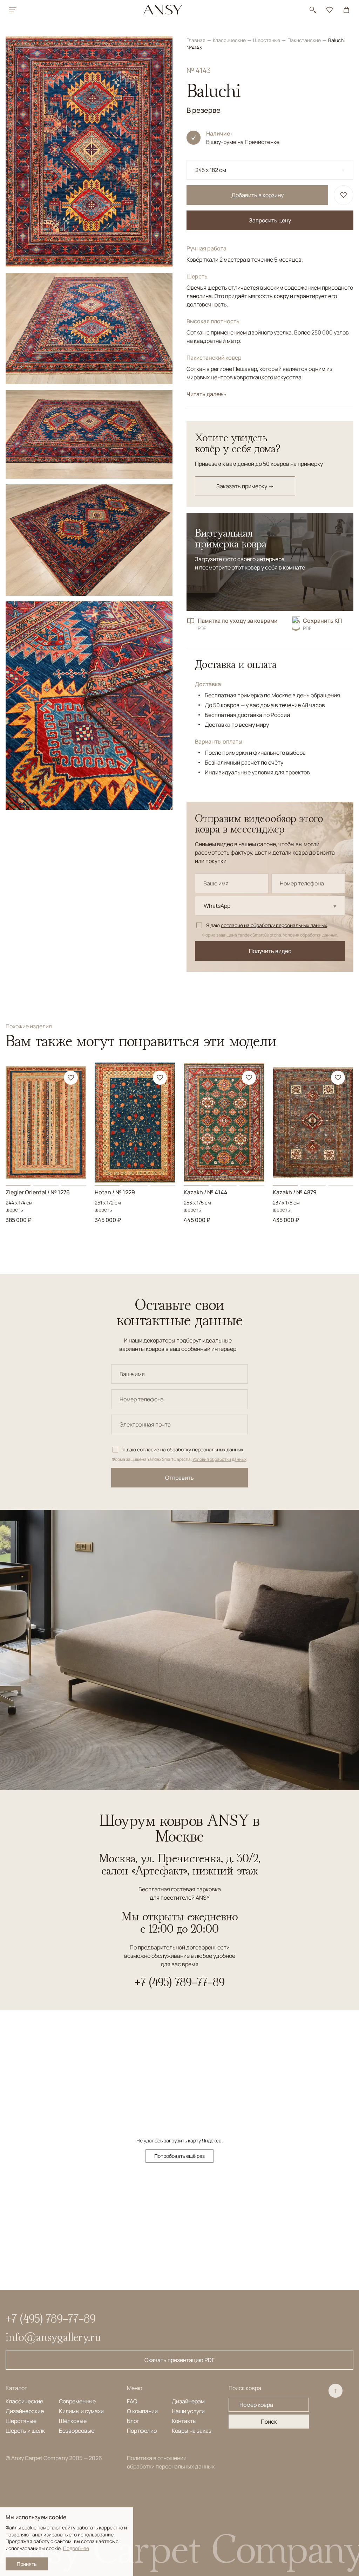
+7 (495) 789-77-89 (180, 1982)
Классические (230, 40)
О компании (142, 2411)
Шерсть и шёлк (25, 2431)
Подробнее (76, 2548)
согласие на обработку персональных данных (274, 925)
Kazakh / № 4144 (206, 1192)
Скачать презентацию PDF (179, 2360)
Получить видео (270, 951)
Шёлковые (73, 2421)
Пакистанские (305, 40)
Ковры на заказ (192, 2431)
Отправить (179, 1478)
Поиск (269, 2422)
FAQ (132, 2401)
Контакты (184, 2421)
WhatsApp (217, 906)
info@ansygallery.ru (53, 2337)
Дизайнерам (188, 2401)
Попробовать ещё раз (179, 2156)
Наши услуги (188, 2411)
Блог (133, 2421)
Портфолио (142, 2431)
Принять (27, 2564)
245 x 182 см (211, 170)
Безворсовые (77, 2431)
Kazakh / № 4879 (295, 1192)
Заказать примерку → (245, 486)
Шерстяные (267, 40)
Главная (197, 40)
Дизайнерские (25, 2411)
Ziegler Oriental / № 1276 (38, 1192)
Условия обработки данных (310, 935)
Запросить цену (270, 220)
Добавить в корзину (258, 195)
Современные (77, 2401)
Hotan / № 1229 (115, 1192)
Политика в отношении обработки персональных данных (171, 2462)
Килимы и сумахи (81, 2411)
